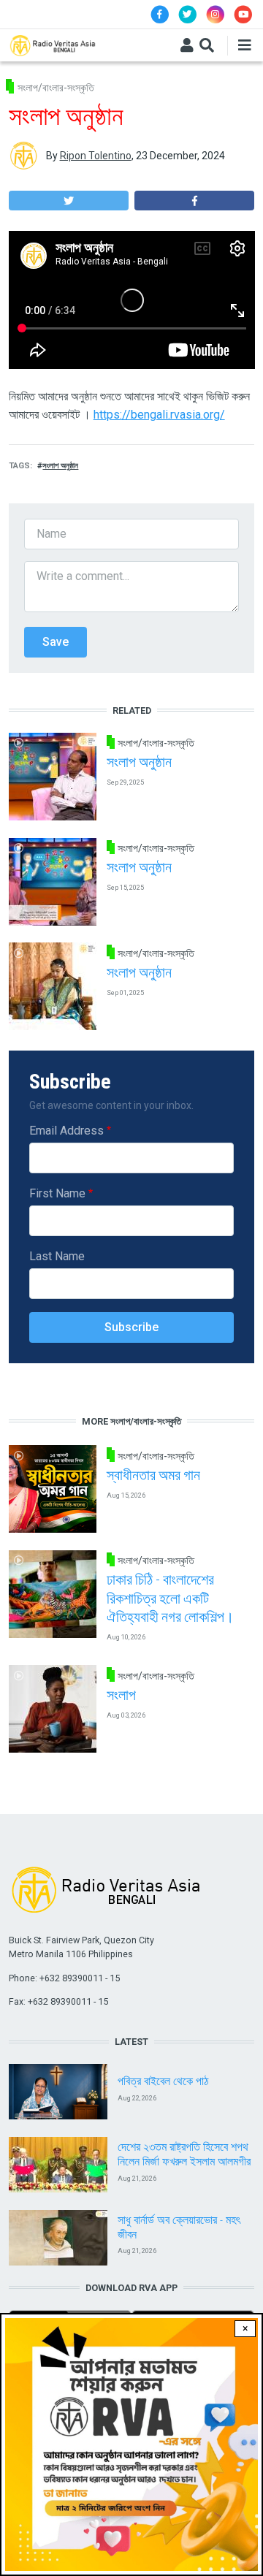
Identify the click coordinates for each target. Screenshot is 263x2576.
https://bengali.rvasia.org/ (159, 415)
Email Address (66, 1131)
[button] (69, 201)
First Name (57, 1193)
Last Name (57, 1256)
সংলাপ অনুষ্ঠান (60, 466)
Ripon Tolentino (96, 156)
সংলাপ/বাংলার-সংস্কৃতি (56, 88)
